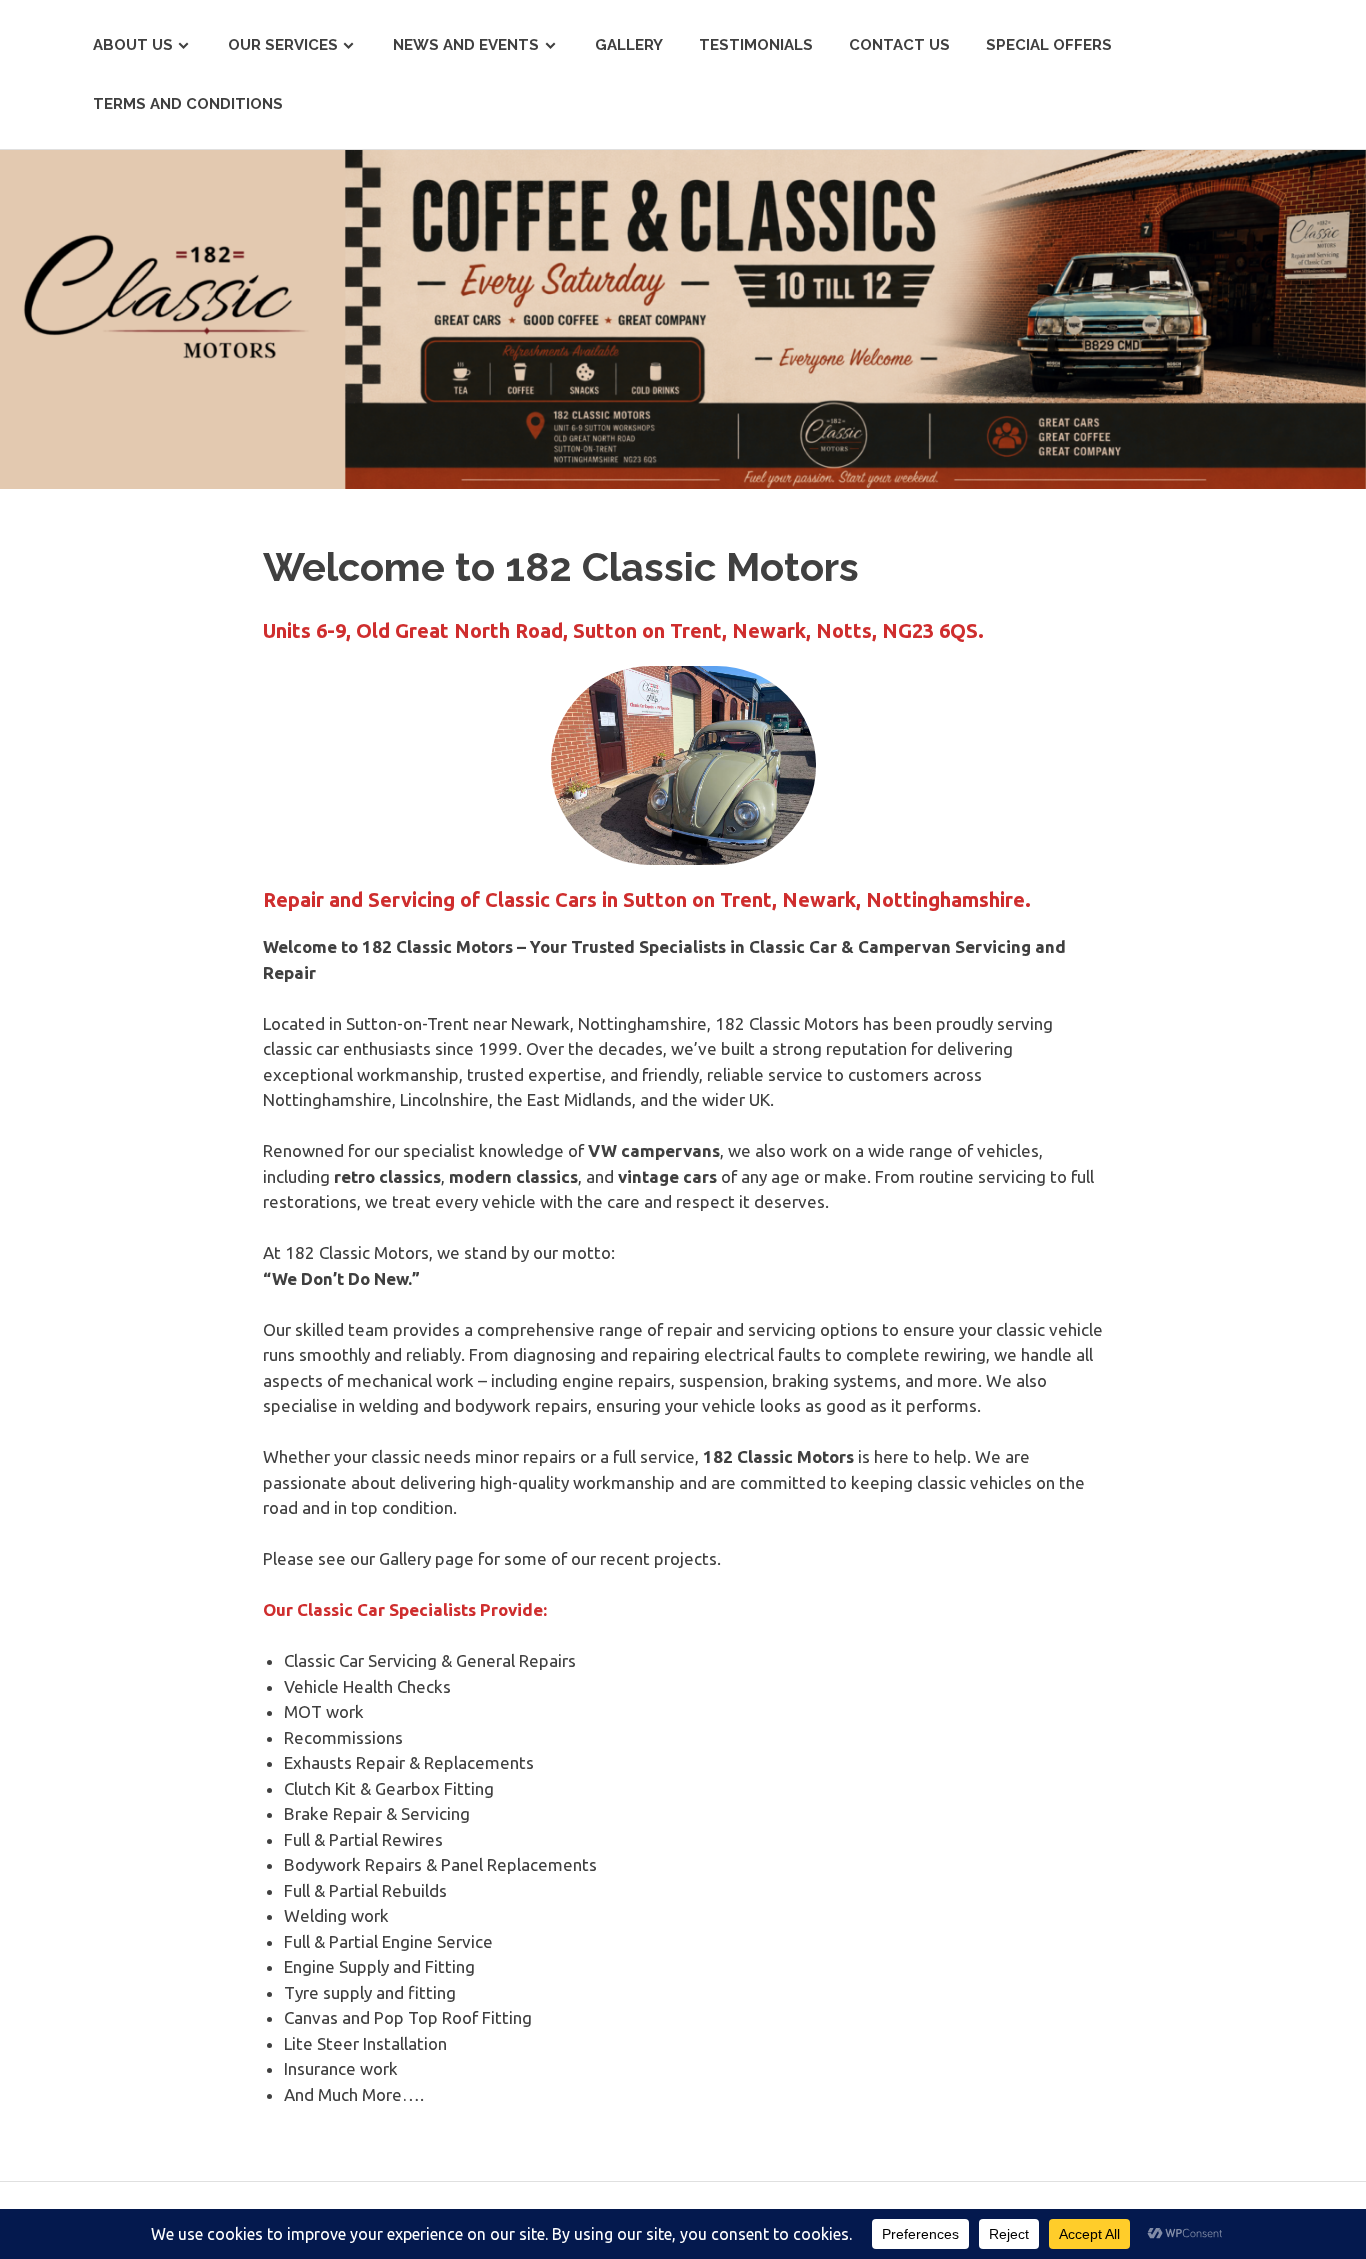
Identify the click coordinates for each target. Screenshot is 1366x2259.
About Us (133, 45)
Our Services (283, 45)
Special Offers (1049, 45)
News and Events (466, 45)
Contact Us (899, 45)
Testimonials (756, 45)
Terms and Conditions (188, 104)
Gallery (629, 45)
